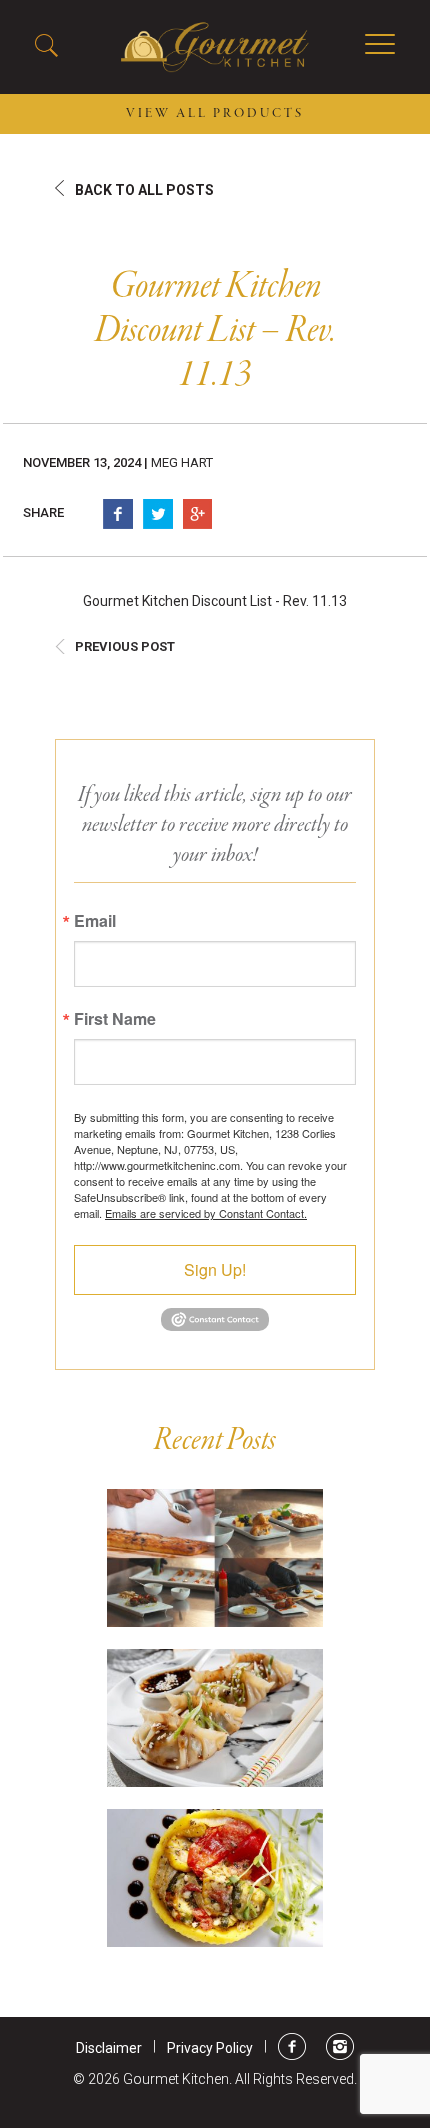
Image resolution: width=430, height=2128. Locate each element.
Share (43, 512)
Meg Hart (182, 462)
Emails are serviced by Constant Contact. (206, 1213)
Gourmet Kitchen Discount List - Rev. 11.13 (215, 601)
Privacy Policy (210, 2048)
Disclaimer (109, 2048)
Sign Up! (215, 1269)
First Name (115, 1019)
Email (95, 921)
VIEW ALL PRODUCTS (215, 114)
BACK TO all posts (144, 190)
